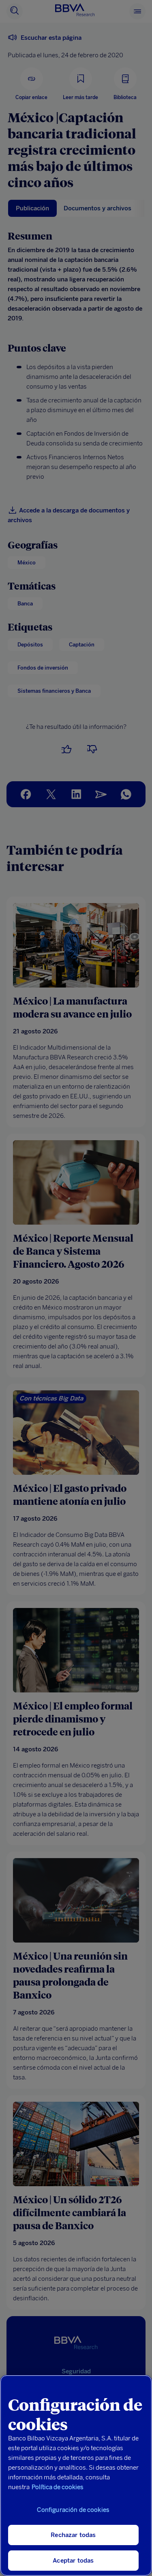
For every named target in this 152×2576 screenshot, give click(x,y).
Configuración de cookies (73, 2510)
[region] (76, 2476)
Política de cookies (58, 2487)
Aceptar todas (73, 2561)
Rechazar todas (73, 2535)
